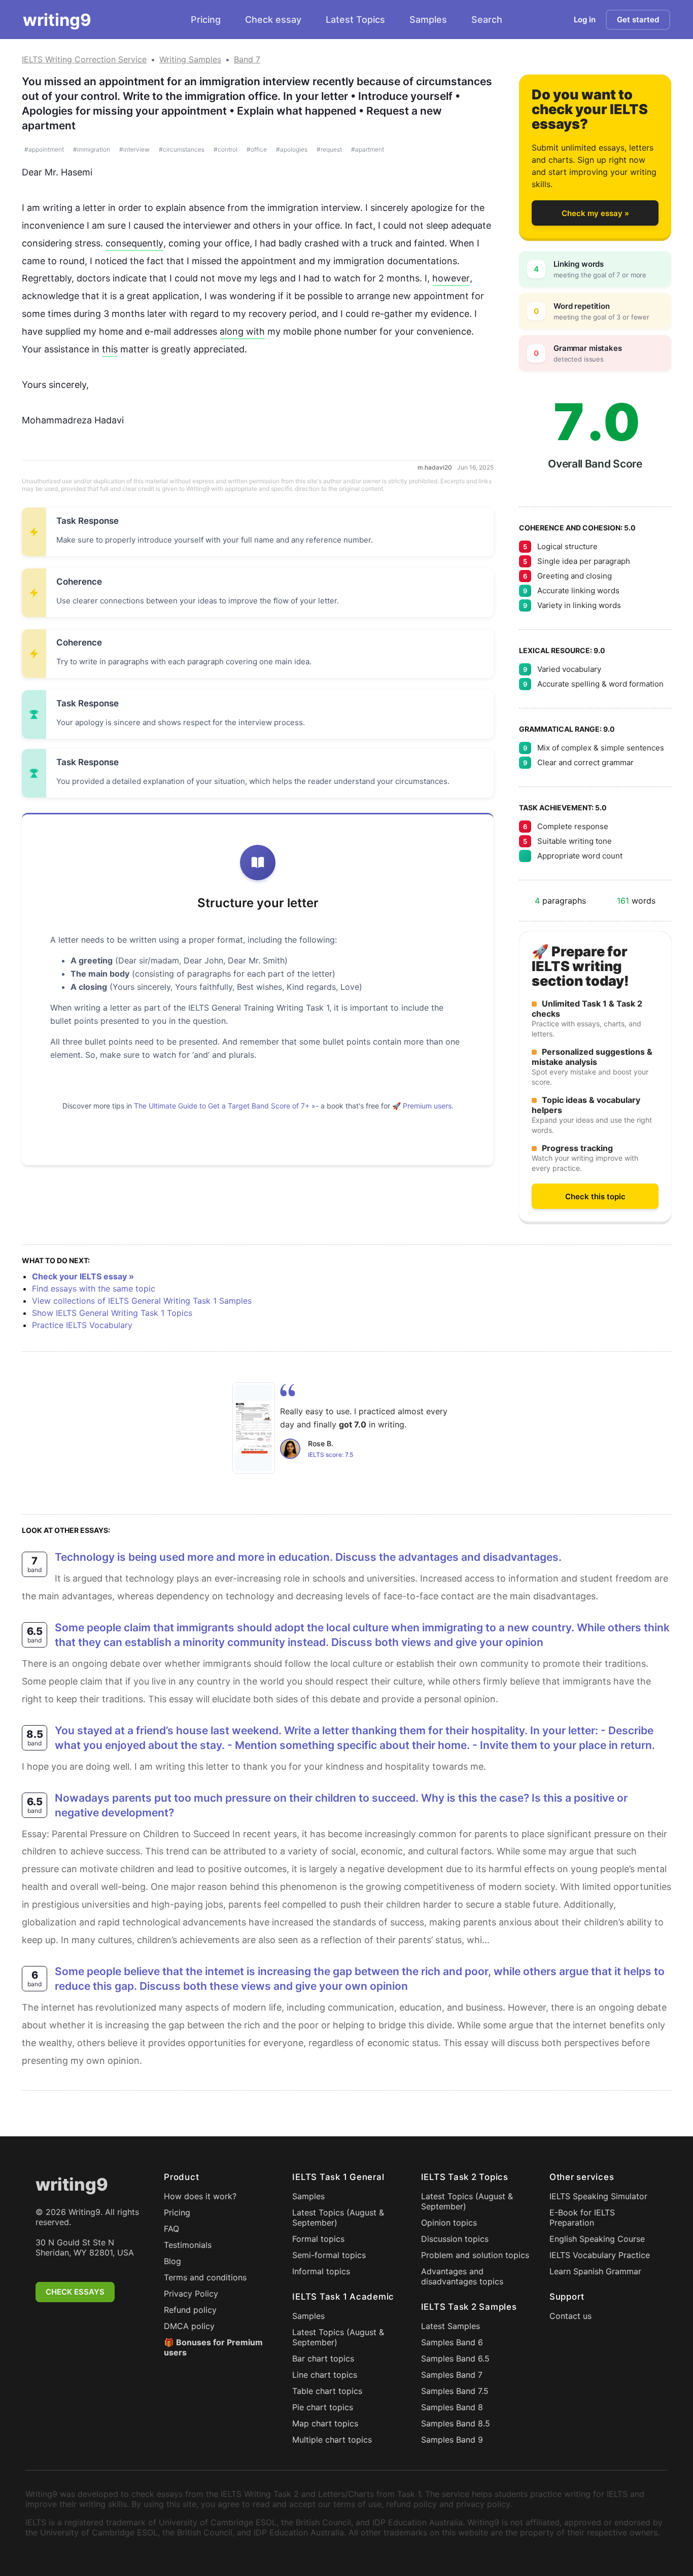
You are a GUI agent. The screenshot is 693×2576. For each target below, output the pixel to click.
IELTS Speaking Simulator (598, 2196)
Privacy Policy (191, 2294)
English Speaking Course (597, 2239)
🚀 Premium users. (423, 1106)
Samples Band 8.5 (456, 2423)
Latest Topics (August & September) (338, 2217)
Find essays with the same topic (94, 1289)
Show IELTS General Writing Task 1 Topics (112, 1313)
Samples (428, 20)
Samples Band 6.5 (455, 2358)
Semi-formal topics (329, 2255)
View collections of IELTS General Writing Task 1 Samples (142, 1301)
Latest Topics (355, 20)
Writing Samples (190, 59)
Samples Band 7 (452, 2375)
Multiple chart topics (332, 2440)
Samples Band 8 (452, 2407)
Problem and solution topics (475, 2255)
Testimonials (188, 2245)
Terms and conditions (205, 2277)
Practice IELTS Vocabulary (82, 1325)
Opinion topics (449, 2223)
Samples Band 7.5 (455, 2391)
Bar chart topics (323, 2358)
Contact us (570, 2316)
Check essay (273, 20)
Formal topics (318, 2239)
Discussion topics (455, 2239)
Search (487, 20)
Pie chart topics (323, 2407)
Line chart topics (325, 2375)
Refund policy (190, 2310)
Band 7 (247, 59)
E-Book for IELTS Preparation (582, 2217)
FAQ (171, 2229)
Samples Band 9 (452, 2440)
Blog (172, 2261)
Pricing (206, 20)
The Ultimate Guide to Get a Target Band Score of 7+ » (225, 1106)
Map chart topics (325, 2423)
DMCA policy (189, 2326)
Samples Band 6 (452, 2342)
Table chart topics (327, 2391)
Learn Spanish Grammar (595, 2271)
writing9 (57, 20)
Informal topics (321, 2271)
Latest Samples (451, 2326)
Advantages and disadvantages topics (462, 2276)
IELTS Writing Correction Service (84, 59)
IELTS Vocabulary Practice (600, 2255)
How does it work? (200, 2196)
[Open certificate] (254, 1428)
